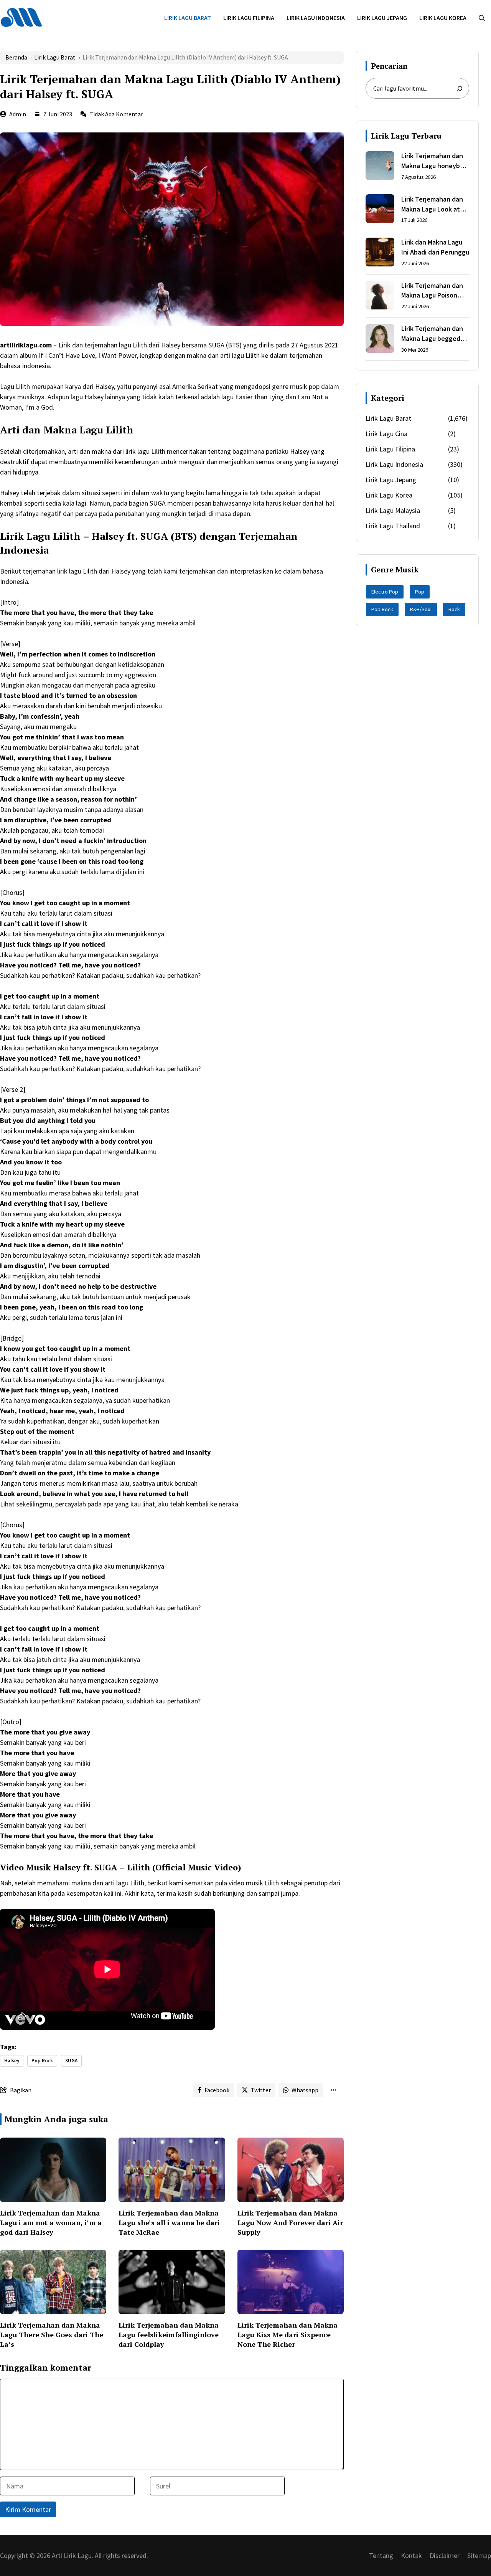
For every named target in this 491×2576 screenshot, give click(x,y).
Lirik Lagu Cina (386, 434)
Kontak (411, 2555)
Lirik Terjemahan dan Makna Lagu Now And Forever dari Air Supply (290, 2222)
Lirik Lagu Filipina (249, 18)
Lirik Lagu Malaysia (393, 510)
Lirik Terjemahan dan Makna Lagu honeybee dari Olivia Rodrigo (434, 161)
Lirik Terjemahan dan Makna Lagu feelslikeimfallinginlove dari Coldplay (169, 2335)
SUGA (71, 2061)
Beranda (16, 57)
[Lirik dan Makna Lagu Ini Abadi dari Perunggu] (380, 253)
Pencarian (389, 66)
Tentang (381, 2555)
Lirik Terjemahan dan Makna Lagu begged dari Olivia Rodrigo (432, 334)
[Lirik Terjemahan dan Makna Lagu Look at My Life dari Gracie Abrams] (380, 210)
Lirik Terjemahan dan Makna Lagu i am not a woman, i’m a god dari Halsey (51, 2222)
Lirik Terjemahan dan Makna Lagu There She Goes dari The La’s (52, 2335)
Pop (420, 592)
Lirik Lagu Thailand (393, 526)
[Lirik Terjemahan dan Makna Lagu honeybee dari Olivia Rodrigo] (380, 167)
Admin (18, 114)
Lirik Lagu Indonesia (316, 18)
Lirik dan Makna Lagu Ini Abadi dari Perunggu (435, 247)
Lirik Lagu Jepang (382, 18)
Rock (454, 609)
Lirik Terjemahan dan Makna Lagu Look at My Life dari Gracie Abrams (432, 204)
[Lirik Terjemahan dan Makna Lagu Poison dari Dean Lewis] (380, 296)
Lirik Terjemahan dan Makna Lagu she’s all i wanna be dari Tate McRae (169, 2222)
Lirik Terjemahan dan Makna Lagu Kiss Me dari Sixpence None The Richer (288, 2335)
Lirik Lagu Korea (443, 18)
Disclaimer (445, 2555)
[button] (482, 18)
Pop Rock (42, 2061)
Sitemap (479, 2555)
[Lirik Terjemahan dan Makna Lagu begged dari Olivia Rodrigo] (380, 340)
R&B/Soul (421, 609)
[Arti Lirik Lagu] (21, 17)
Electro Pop (385, 592)
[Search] (460, 89)
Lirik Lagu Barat (188, 18)
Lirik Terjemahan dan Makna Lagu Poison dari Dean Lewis (432, 291)
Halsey (12, 2061)
